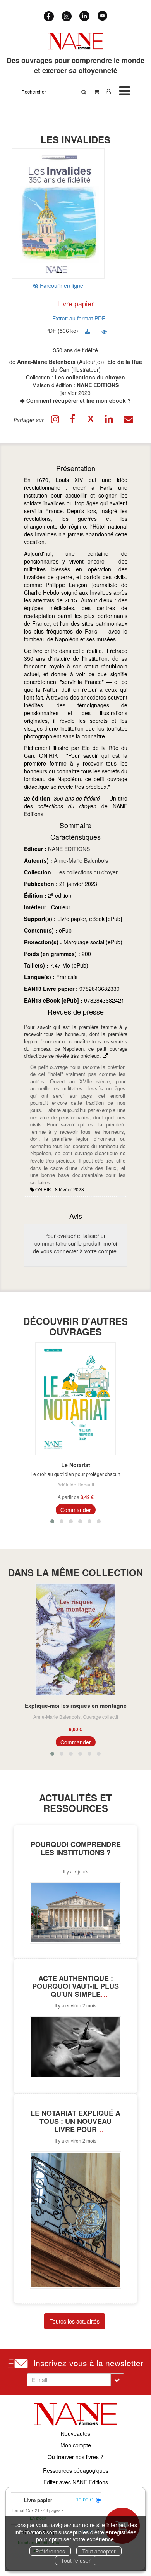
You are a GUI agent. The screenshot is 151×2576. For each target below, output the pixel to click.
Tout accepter (99, 2551)
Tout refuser (76, 2560)
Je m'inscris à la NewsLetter (49, 75)
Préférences (50, 2551)
